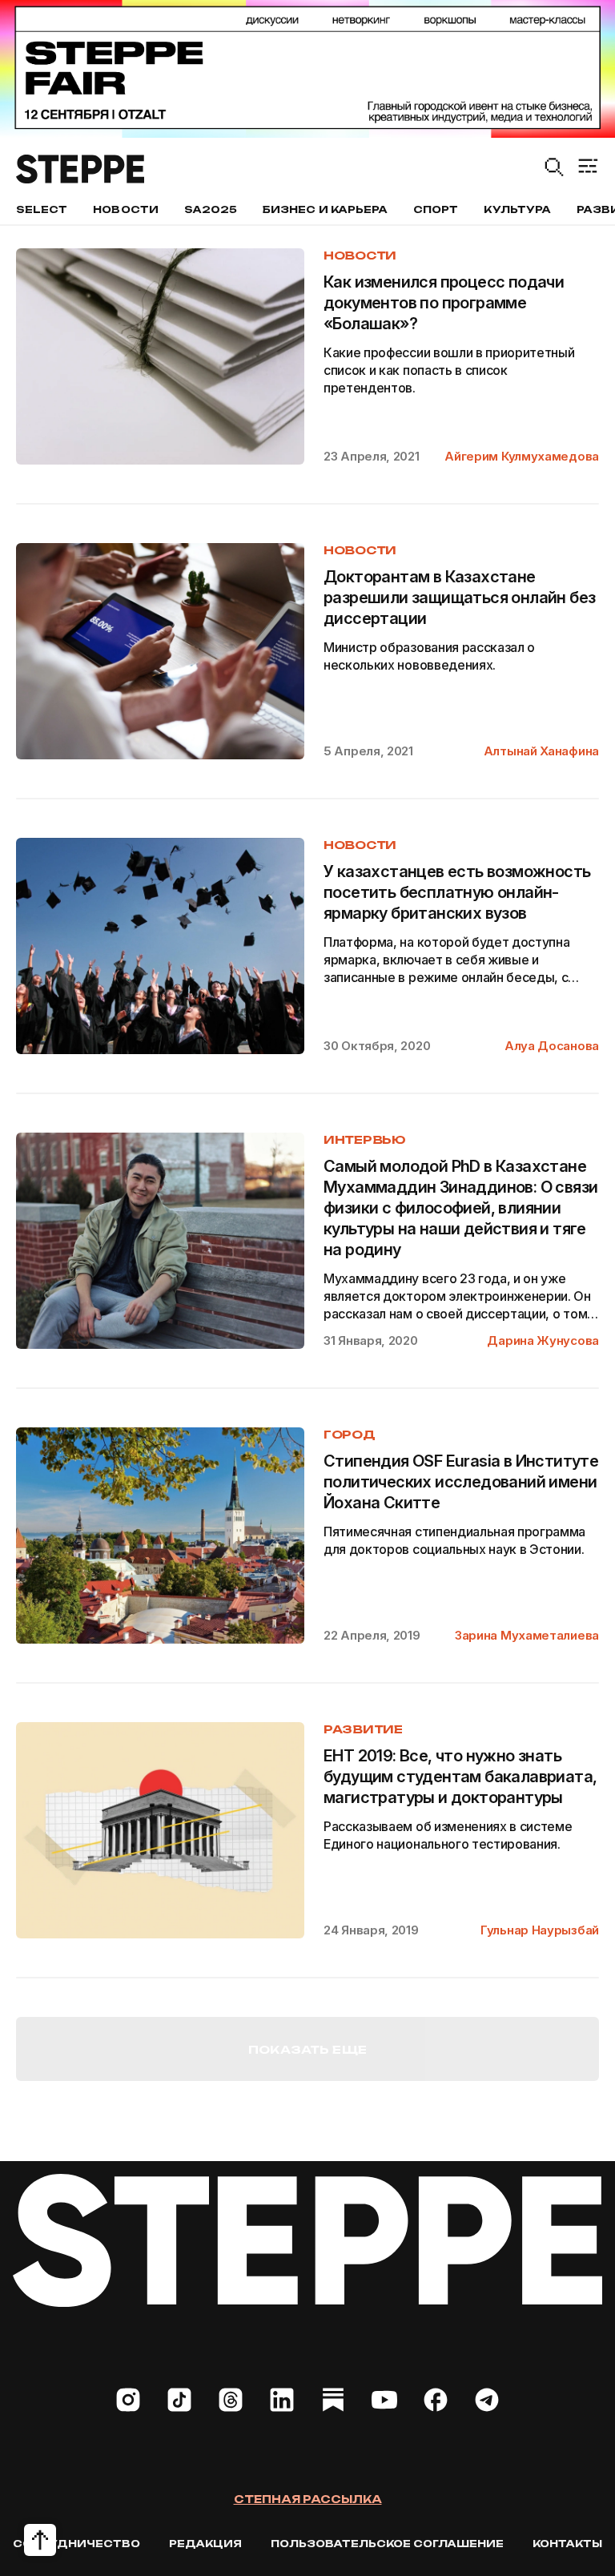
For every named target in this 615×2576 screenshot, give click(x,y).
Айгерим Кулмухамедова (522, 456)
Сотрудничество (76, 2544)
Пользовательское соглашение (387, 2544)
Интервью (365, 1139)
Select (42, 209)
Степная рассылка (308, 2499)
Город (350, 1434)
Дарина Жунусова (543, 1340)
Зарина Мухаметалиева (527, 1635)
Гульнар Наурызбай (540, 1930)
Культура (517, 209)
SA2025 (211, 209)
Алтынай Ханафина (541, 751)
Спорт (436, 209)
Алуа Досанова (552, 1046)
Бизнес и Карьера (325, 209)
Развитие (363, 1729)
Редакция (205, 2544)
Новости (125, 209)
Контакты (567, 2544)
